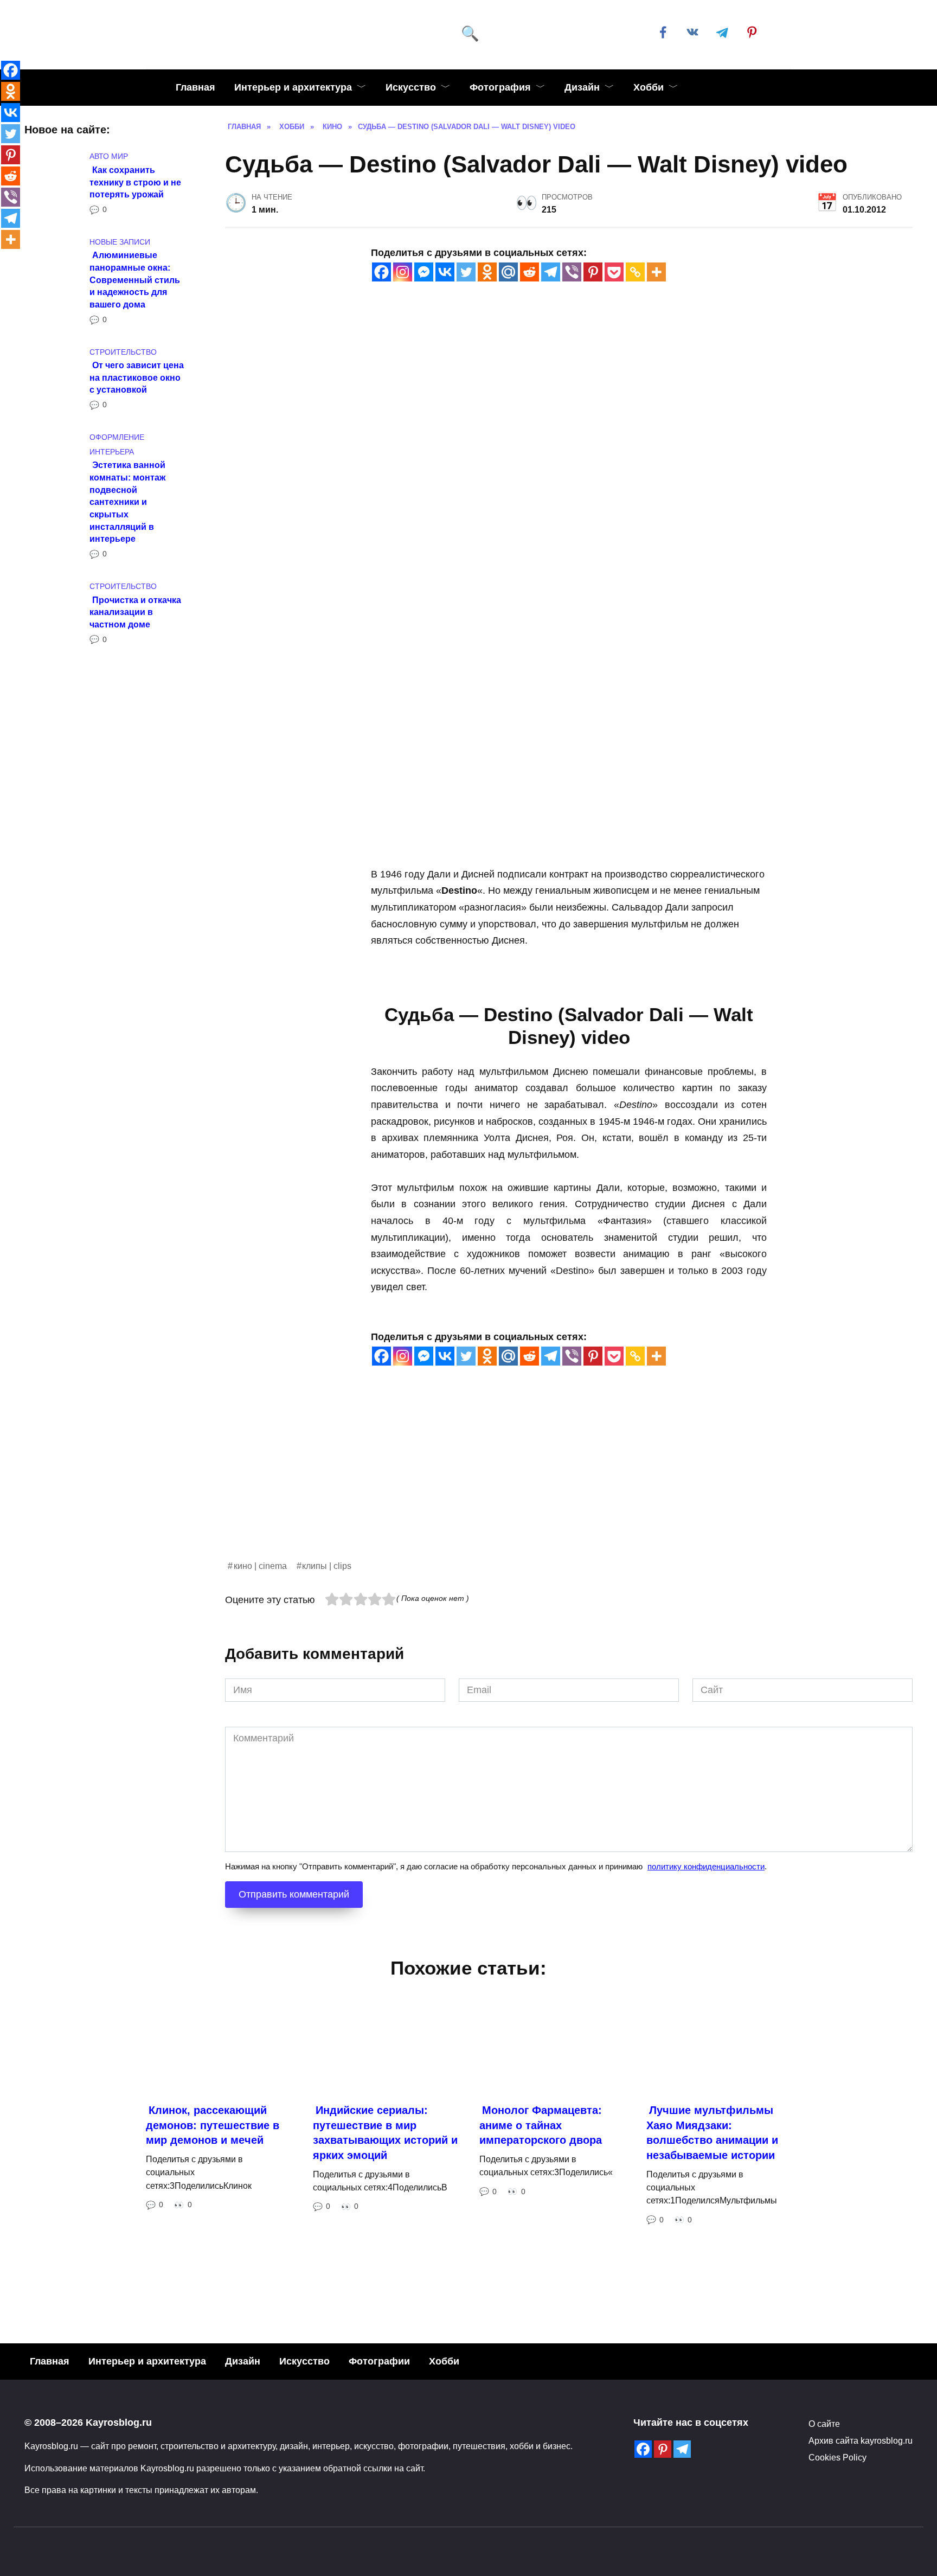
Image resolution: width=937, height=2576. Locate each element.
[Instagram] (403, 272)
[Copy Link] (635, 272)
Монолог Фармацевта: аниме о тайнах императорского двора (541, 2125)
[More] (656, 272)
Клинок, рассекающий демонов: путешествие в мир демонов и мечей (213, 2125)
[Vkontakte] (445, 272)
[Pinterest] (593, 272)
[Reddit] (530, 272)
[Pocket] (614, 272)
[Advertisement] (550, 1483)
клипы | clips (327, 1566)
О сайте (824, 2424)
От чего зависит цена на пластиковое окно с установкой (137, 377)
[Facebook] (381, 272)
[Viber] (572, 272)
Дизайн (582, 87)
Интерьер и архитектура (293, 87)
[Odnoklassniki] (487, 272)
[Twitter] (466, 272)
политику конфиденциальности (706, 1866)
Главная (195, 87)
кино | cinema (260, 1566)
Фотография (500, 87)
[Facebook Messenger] (424, 272)
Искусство (411, 87)
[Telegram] (551, 272)
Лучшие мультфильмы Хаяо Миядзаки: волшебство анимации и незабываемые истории (712, 2133)
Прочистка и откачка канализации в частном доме (135, 611)
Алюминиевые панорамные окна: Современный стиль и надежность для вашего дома (135, 280)
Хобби (649, 87)
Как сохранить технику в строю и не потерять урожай (135, 181)
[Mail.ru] (508, 272)
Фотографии (379, 2361)
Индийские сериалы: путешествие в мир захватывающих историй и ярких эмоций (385, 2133)
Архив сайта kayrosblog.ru (861, 2440)
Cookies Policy (837, 2457)
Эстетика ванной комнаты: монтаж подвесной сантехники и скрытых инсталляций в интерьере (127, 502)
